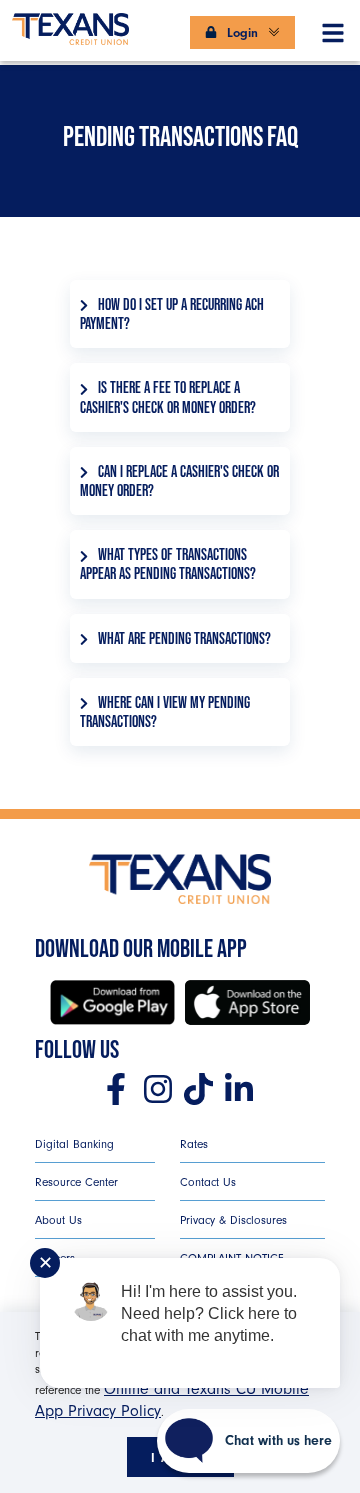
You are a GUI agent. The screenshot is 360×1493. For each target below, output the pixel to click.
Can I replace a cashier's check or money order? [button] (179, 481)
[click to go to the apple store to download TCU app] (247, 1002)
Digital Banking (74, 1144)
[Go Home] (70, 20)
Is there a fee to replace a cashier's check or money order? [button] (168, 397)
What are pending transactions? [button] (184, 638)
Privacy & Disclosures (233, 1220)
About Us (58, 1220)
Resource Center (76, 1182)
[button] (333, 29)
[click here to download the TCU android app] (112, 1002)
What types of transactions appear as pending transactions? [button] (168, 564)
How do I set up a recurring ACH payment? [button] (172, 314)
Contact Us (208, 1182)
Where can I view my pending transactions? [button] (165, 712)
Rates (194, 1144)
